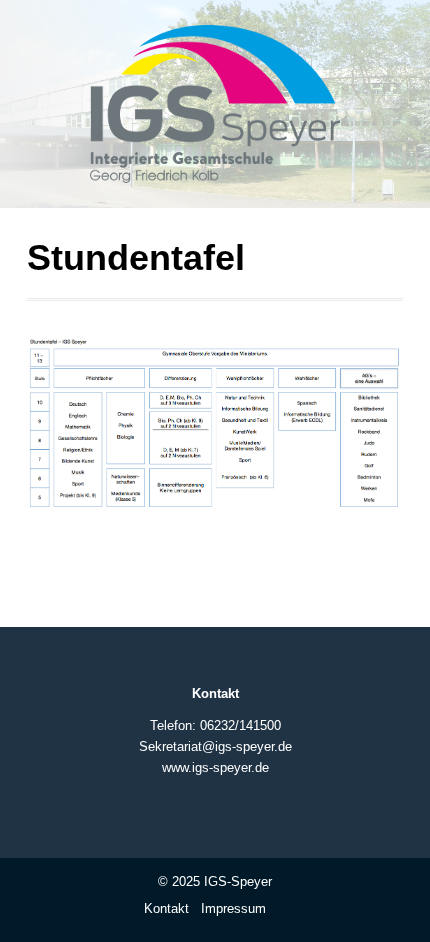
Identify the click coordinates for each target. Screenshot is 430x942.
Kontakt (166, 908)
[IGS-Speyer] (215, 112)
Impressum (233, 908)
